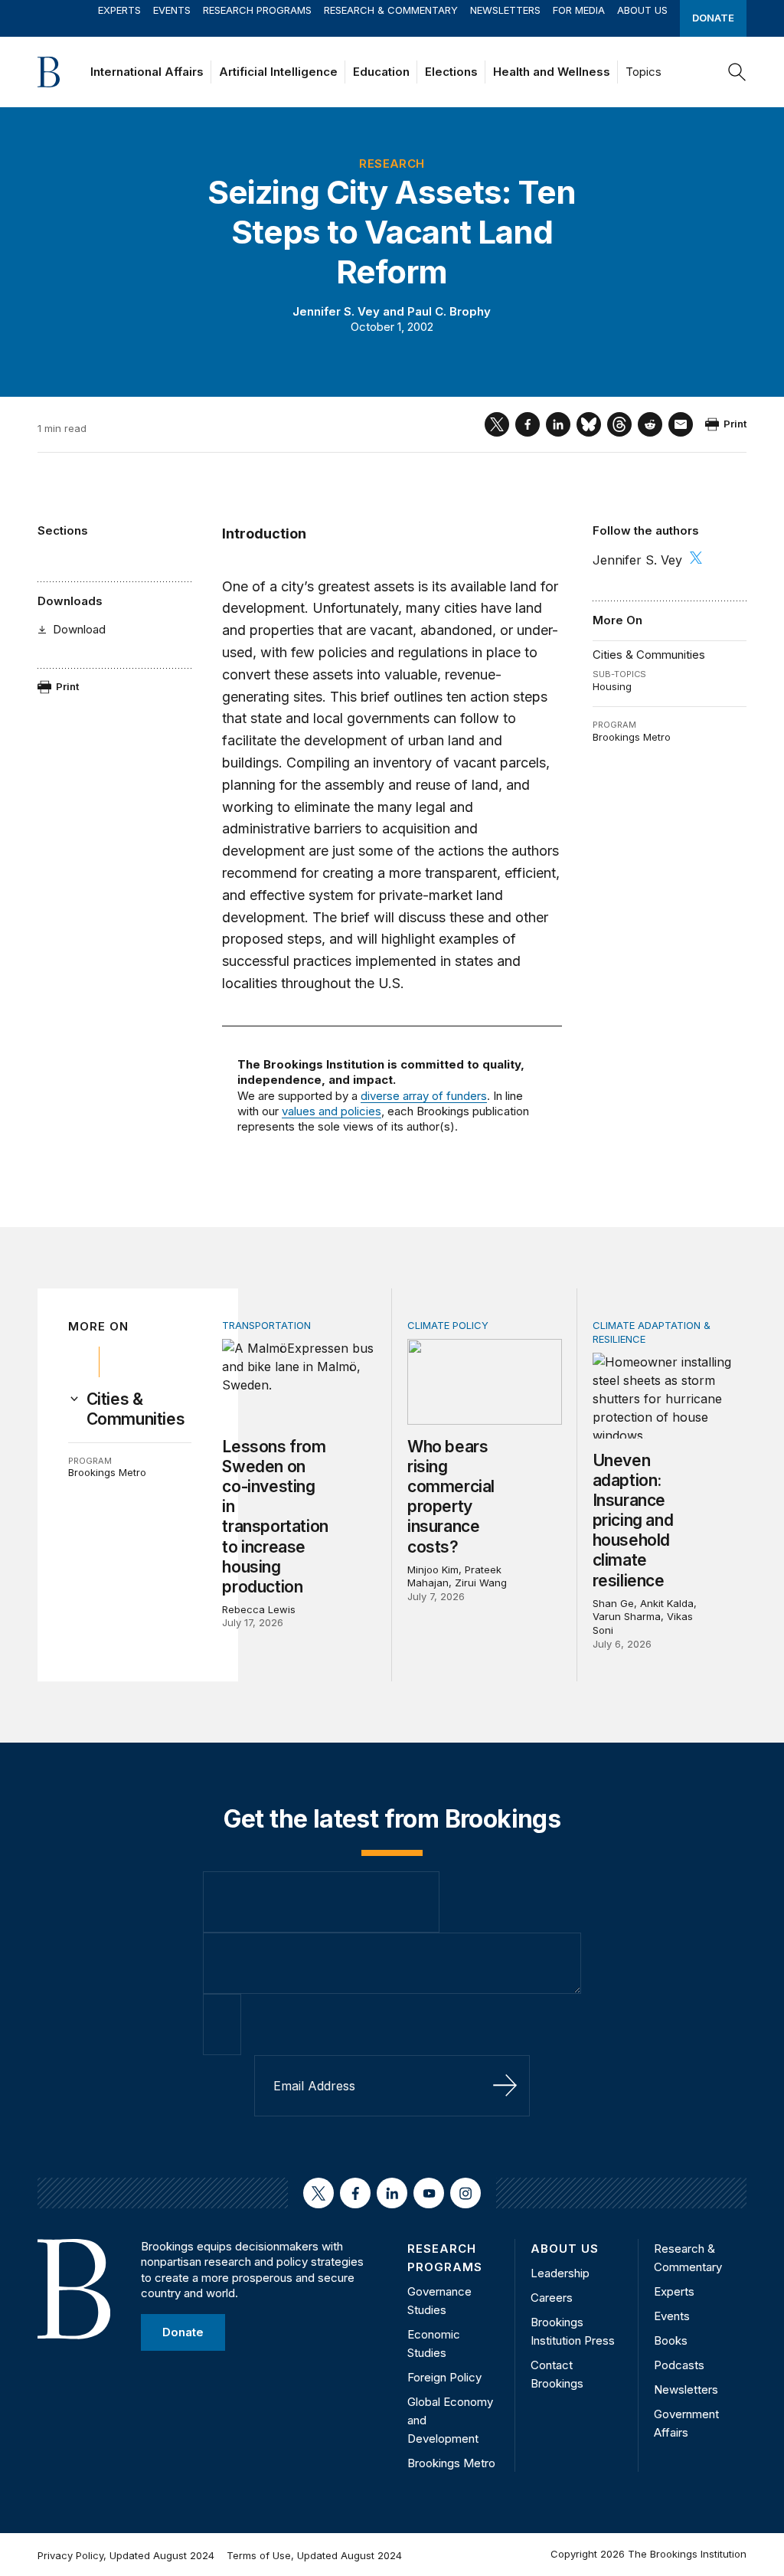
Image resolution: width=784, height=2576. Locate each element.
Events (172, 10)
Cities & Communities (649, 655)
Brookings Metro (632, 737)
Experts (119, 10)
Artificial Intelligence (278, 72)
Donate (713, 18)
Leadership (560, 2273)
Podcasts (679, 2365)
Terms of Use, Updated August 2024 (314, 2555)
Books (671, 2340)
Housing (612, 686)
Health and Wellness (552, 72)
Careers (552, 2298)
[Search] (737, 72)
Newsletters (505, 10)
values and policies (332, 1111)
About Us (642, 10)
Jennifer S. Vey (336, 311)
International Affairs (147, 72)
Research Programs (257, 10)
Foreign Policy (444, 2377)
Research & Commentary (391, 10)
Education (381, 72)
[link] (139, 1409)
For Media (579, 10)
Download (79, 629)
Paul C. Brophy (449, 311)
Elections (451, 72)
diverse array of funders (424, 1096)
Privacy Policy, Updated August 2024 (126, 2555)
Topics (644, 72)
